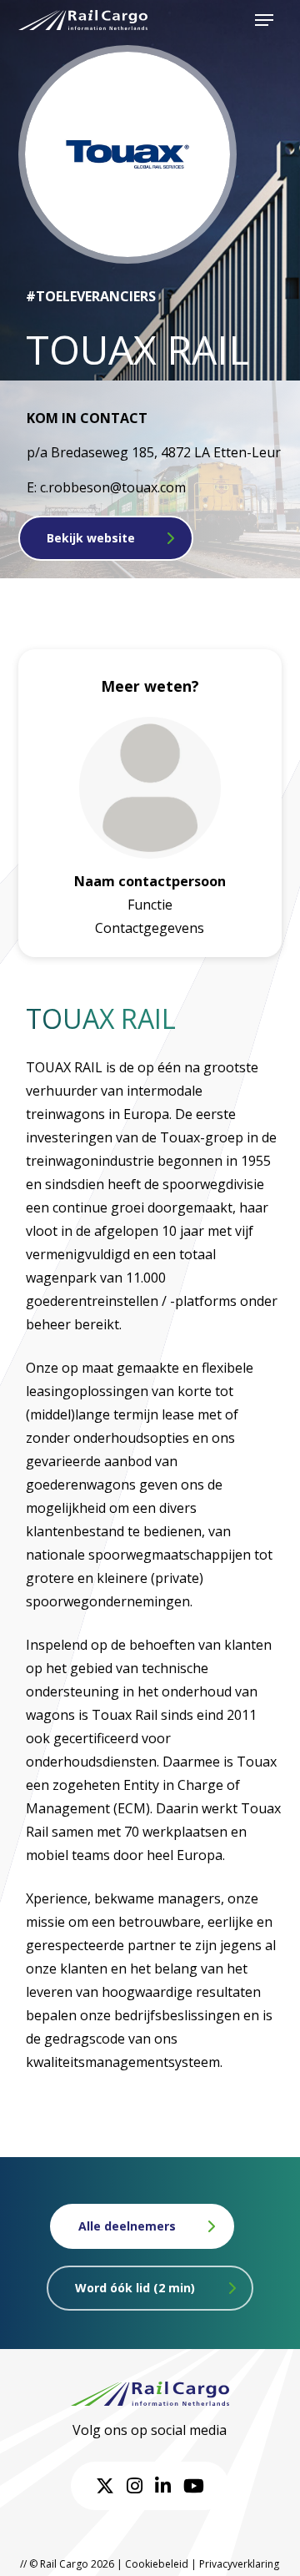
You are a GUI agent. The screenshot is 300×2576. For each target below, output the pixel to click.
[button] (264, 20)
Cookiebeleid (157, 2564)
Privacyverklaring (239, 2564)
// (23, 2564)
